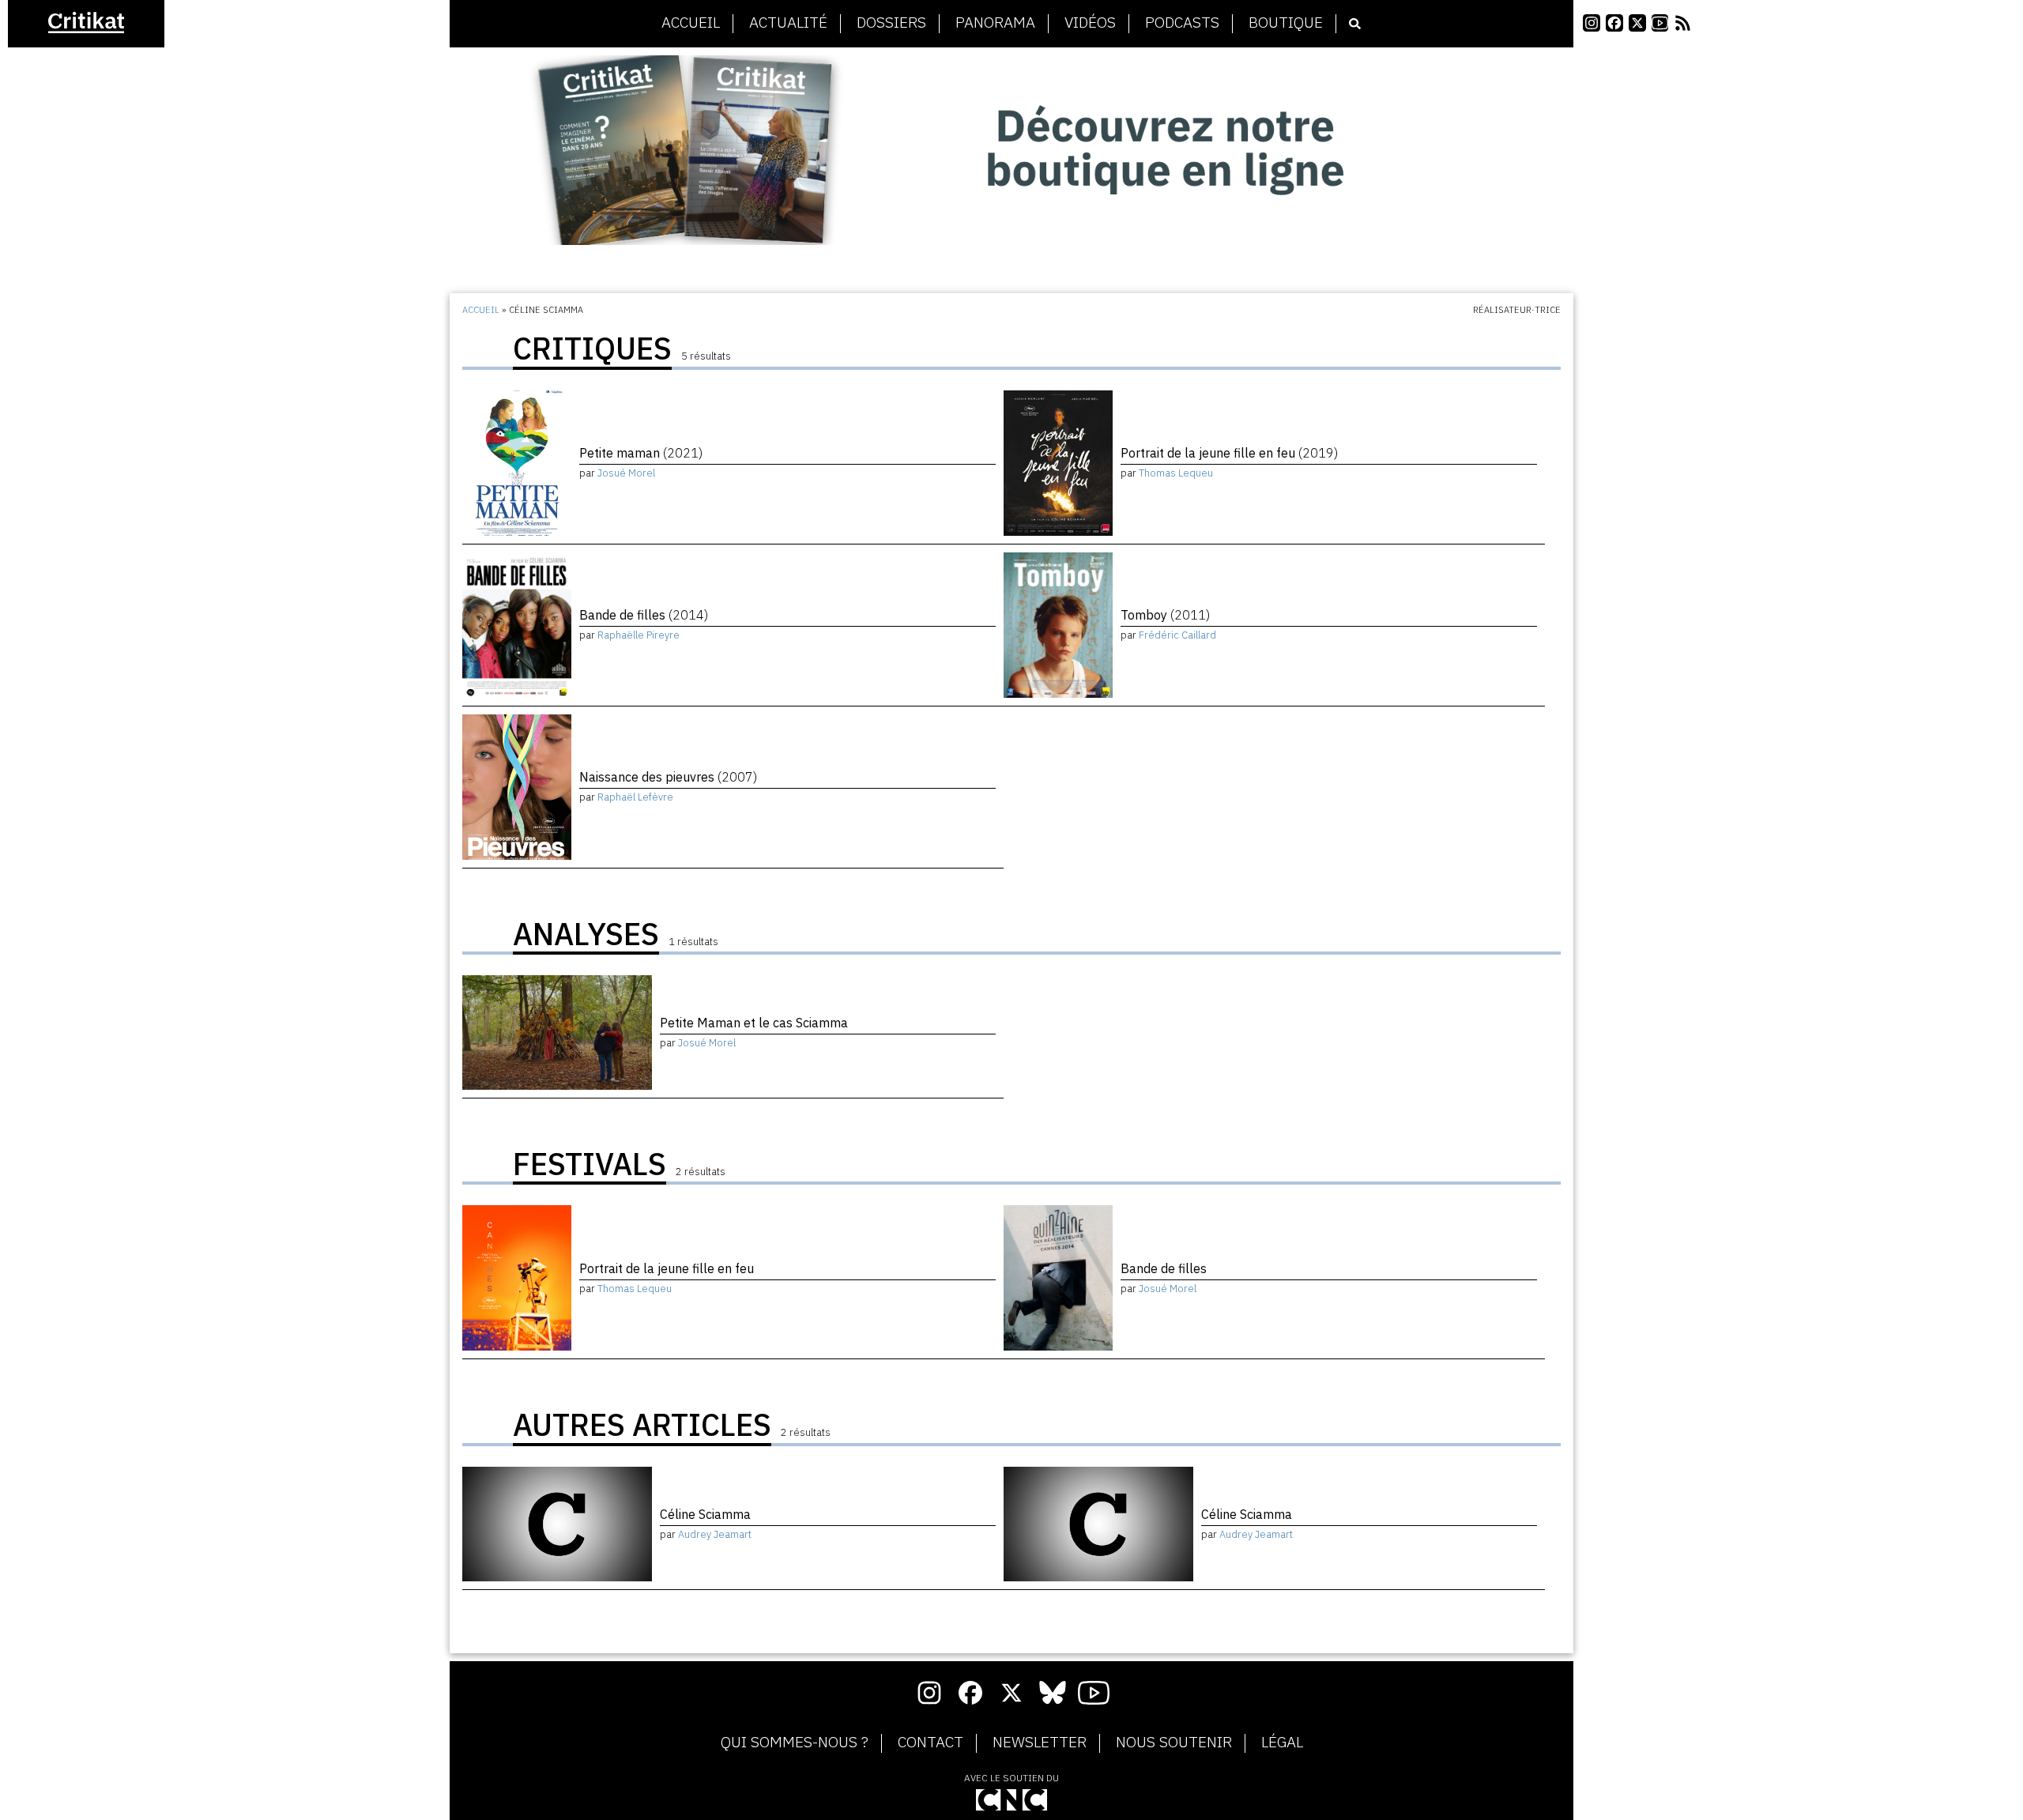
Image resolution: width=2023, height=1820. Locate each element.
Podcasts (1182, 23)
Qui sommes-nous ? (795, 1743)
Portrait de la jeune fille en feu (1229, 453)
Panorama (995, 23)
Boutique (1286, 23)
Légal (1282, 1743)
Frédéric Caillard (1177, 635)
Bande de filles (644, 615)
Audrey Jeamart (715, 1534)
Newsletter (1040, 1743)
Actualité (788, 23)
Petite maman (641, 453)
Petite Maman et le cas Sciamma (754, 1023)
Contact (931, 1743)
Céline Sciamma (705, 1514)
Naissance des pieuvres (668, 777)
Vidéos (1090, 23)
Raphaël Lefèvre (635, 797)
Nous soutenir (1174, 1743)
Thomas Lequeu (1176, 473)
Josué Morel (626, 473)
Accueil (691, 23)
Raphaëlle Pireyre (639, 635)
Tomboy (1165, 615)
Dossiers (891, 23)
